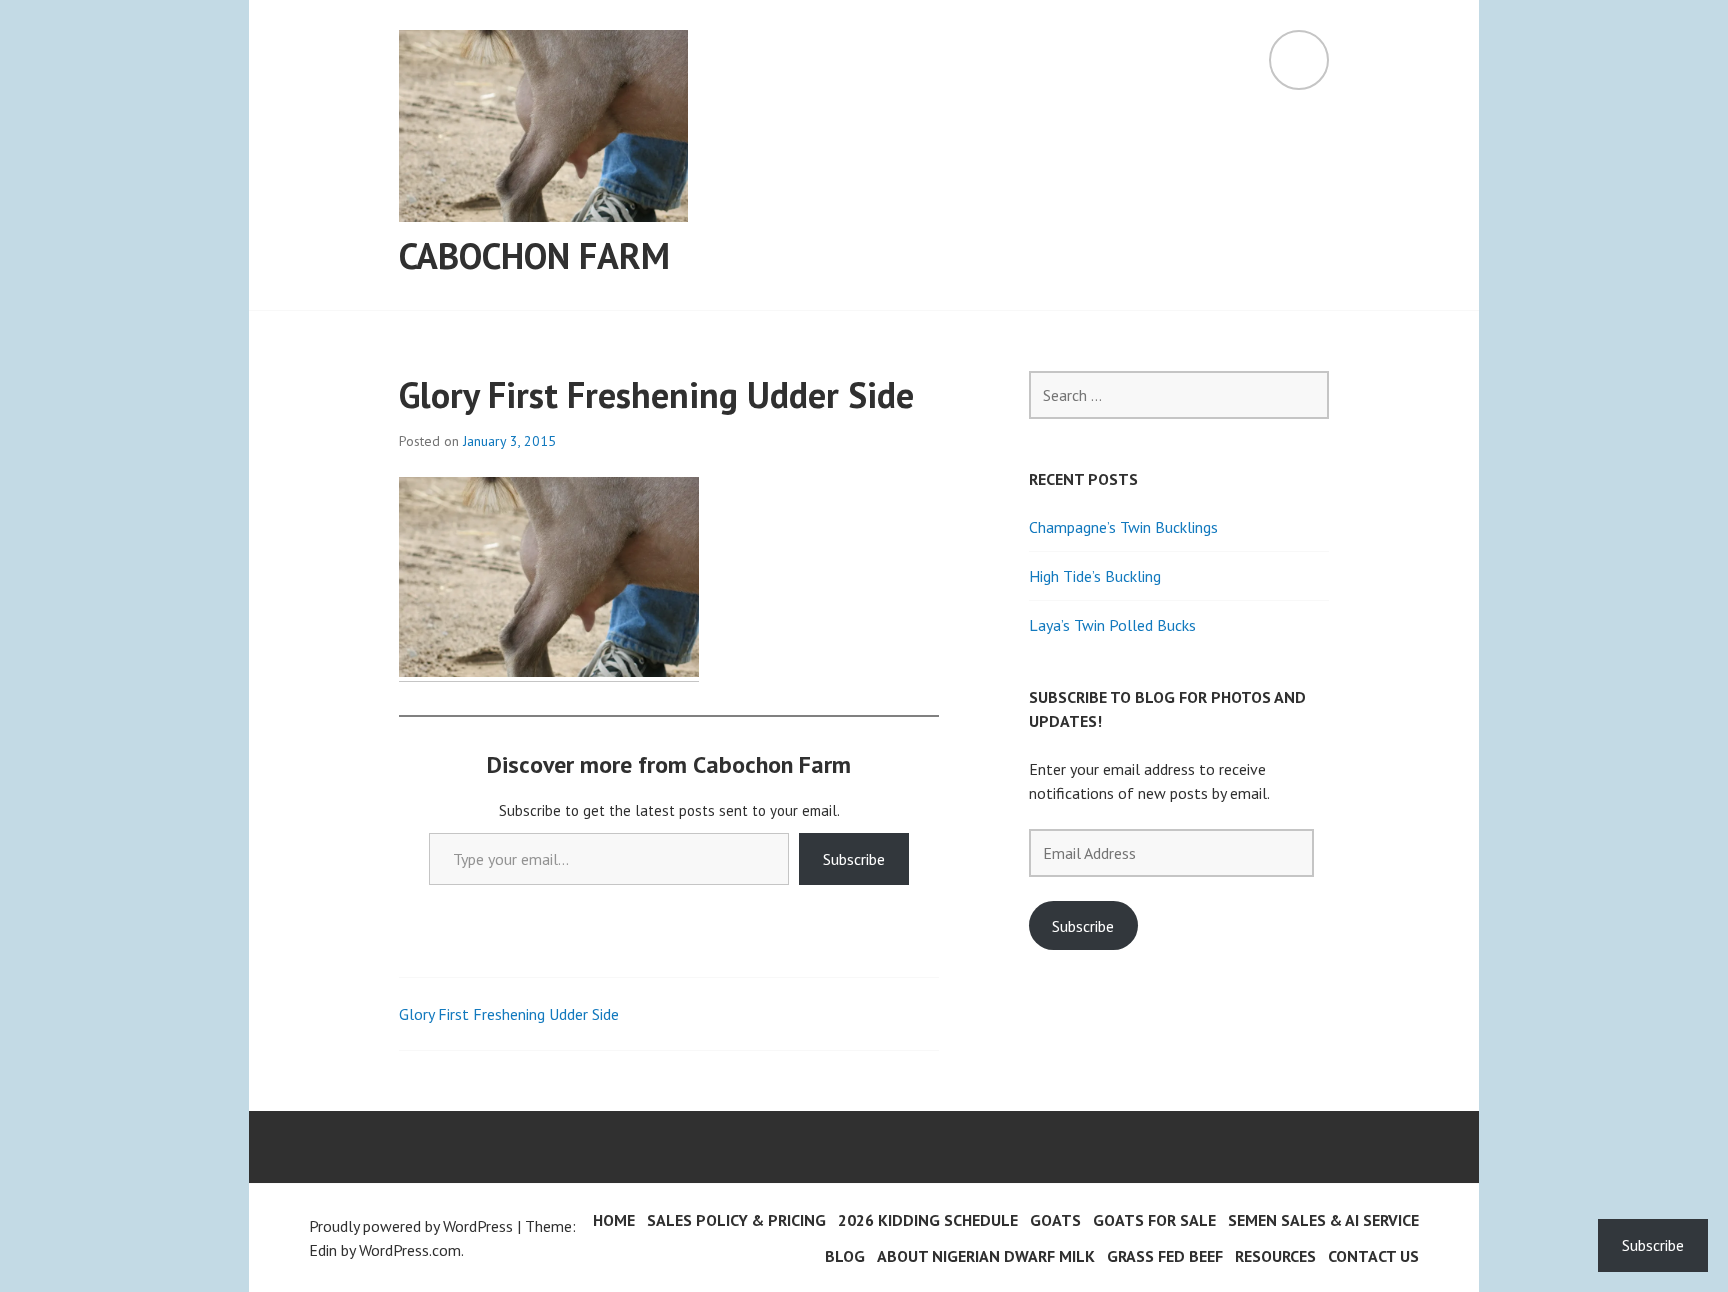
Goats (1055, 1220)
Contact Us (1373, 1256)
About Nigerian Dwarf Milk (986, 1256)
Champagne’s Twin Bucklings (1123, 527)
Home (614, 1220)
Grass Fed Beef (1165, 1256)
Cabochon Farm (534, 255)
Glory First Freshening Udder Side (509, 1014)
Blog (845, 1256)
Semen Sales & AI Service (1323, 1220)
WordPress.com (410, 1250)
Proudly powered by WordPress (411, 1226)
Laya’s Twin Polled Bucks (1112, 625)
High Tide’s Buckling (1095, 576)
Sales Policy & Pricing (736, 1220)
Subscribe (854, 859)
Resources (1275, 1256)
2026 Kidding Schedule (928, 1220)
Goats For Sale (1154, 1220)
